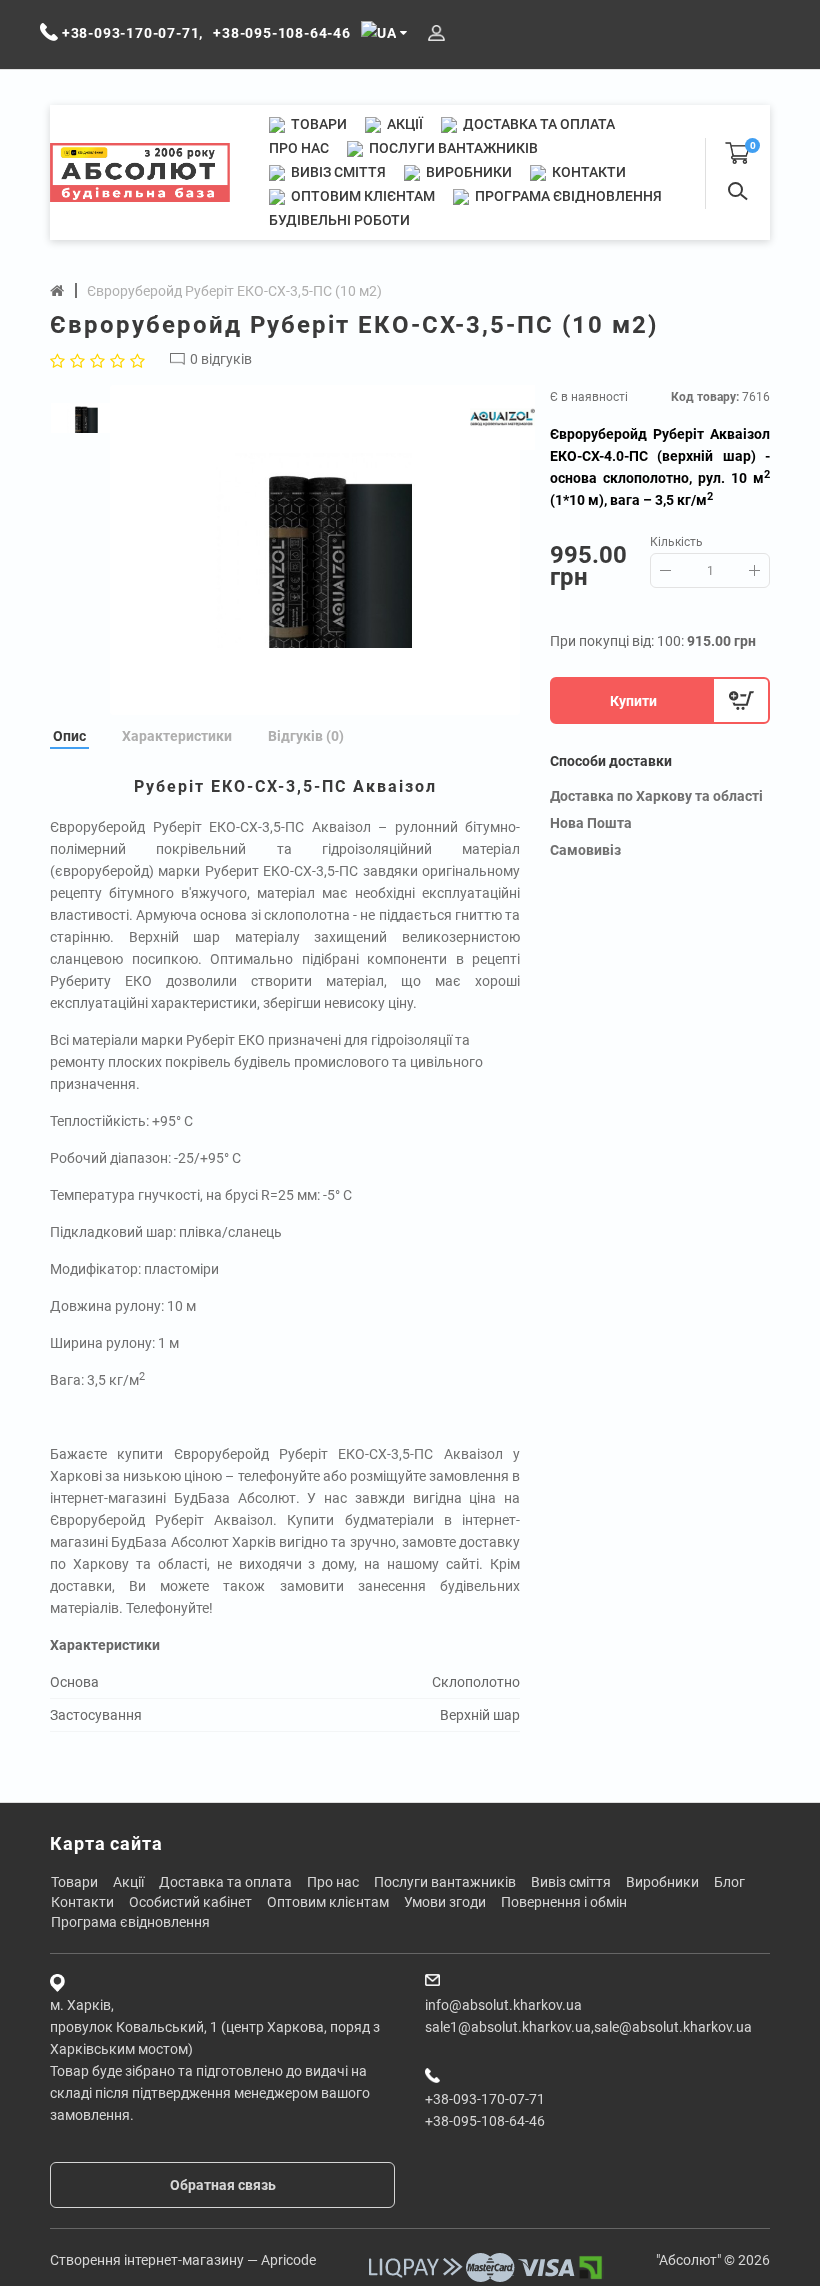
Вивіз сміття (337, 172)
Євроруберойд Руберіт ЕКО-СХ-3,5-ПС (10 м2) (234, 291)
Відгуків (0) (306, 736)
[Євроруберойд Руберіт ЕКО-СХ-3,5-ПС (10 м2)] (315, 550)
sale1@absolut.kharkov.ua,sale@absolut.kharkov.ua (588, 2027)
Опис (69, 736)
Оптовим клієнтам (361, 196)
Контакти (587, 172)
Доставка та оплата (537, 124)
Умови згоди (445, 1902)
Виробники (467, 172)
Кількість (676, 542)
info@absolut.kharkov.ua (503, 2005)
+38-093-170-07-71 (485, 2099)
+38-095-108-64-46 (485, 2121)
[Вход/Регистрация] (436, 33)
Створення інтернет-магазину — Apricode (183, 2260)
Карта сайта (106, 1843)
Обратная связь (223, 2185)
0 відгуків (221, 359)
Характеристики (177, 736)
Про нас (299, 148)
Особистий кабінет (190, 1902)
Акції (403, 124)
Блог (729, 1882)
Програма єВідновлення (567, 196)
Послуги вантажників (452, 148)
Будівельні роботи (339, 220)
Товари (317, 124)
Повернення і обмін (564, 1902)
